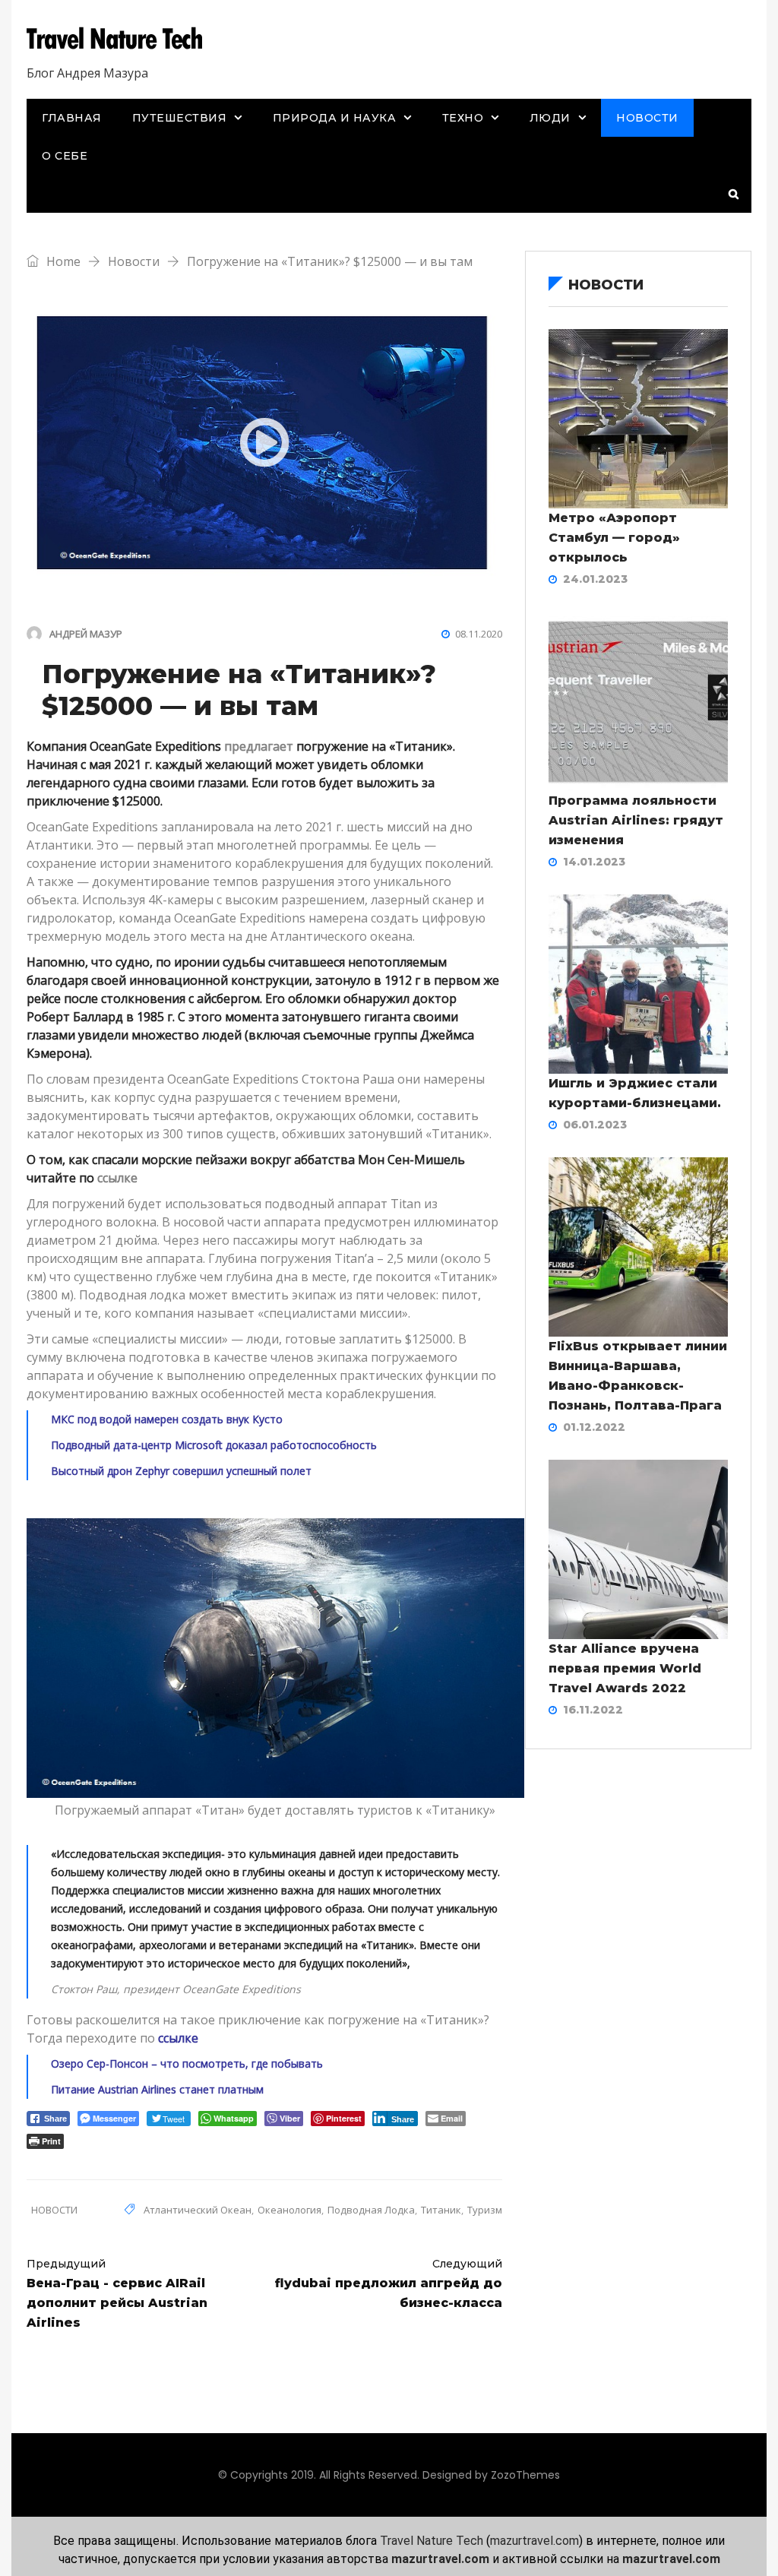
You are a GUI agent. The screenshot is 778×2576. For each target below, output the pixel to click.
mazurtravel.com (534, 2541)
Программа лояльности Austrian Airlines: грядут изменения (636, 820)
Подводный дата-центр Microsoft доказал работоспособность (214, 1445)
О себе (65, 156)
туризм (485, 2210)
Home (62, 261)
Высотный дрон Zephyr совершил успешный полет (181, 1471)
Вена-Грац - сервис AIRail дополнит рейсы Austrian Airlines (117, 2293)
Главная (72, 118)
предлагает (259, 746)
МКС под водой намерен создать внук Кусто (167, 1419)
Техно (463, 118)
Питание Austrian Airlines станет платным (157, 2089)
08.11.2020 (479, 634)
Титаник (441, 2210)
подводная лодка (371, 2210)
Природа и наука (335, 118)
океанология (289, 2210)
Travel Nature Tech (432, 2541)
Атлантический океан (198, 2210)
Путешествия (180, 118)
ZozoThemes (525, 2475)
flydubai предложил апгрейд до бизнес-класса (389, 2283)
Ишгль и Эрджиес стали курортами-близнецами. (635, 1093)
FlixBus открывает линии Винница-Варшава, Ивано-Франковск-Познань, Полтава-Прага (638, 1376)
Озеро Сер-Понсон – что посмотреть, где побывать (187, 2063)
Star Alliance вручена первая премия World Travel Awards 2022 (625, 1668)
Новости (647, 118)
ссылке (117, 1178)
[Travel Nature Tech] (120, 40)
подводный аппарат (326, 1204)
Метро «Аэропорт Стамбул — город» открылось (614, 538)
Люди (550, 118)
